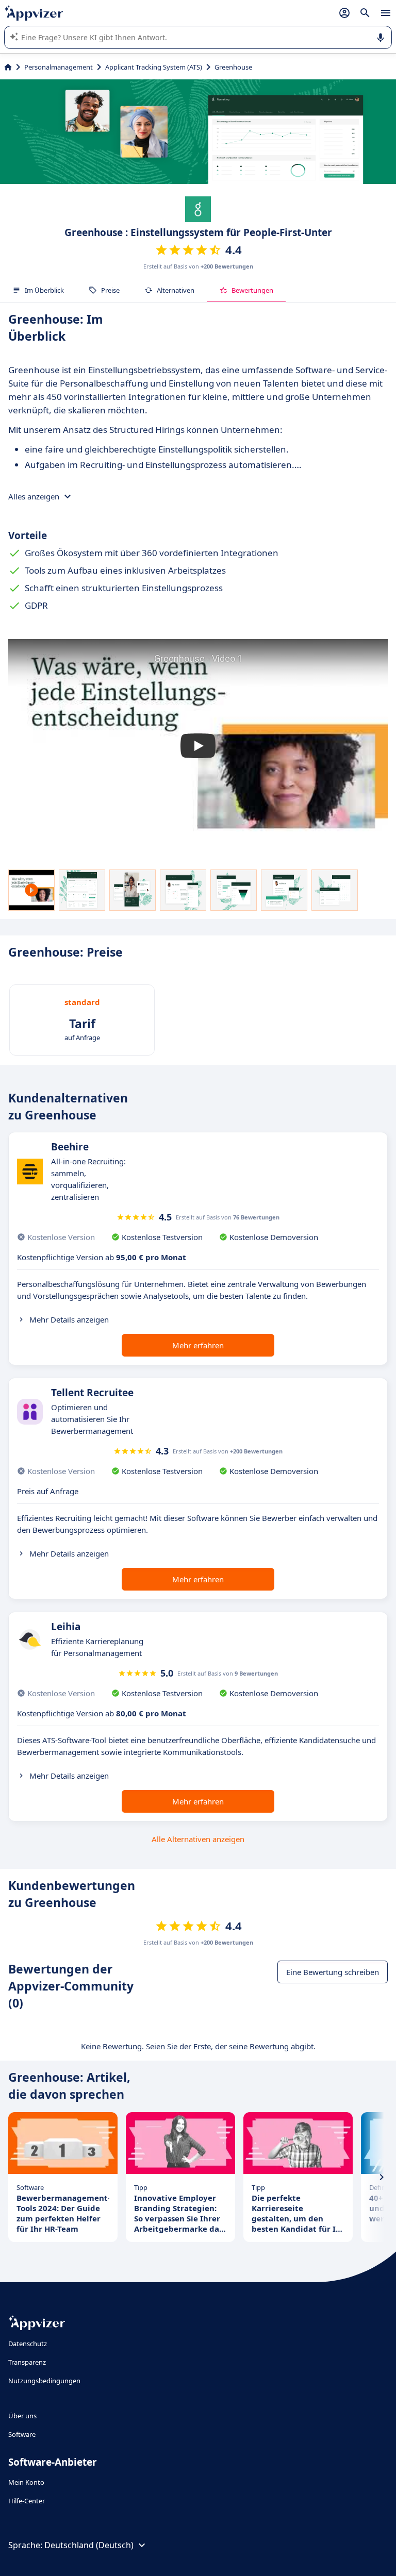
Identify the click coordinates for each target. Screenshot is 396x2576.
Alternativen (176, 290)
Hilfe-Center (27, 2501)
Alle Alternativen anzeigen (198, 1839)
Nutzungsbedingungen (44, 2381)
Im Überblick (44, 290)
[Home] (8, 67)
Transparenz (27, 2362)
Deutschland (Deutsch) (89, 2545)
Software (22, 2434)
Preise (110, 290)
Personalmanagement (59, 67)
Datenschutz (28, 2344)
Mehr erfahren (198, 1345)
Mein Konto (26, 2482)
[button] (198, 746)
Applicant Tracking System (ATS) (154, 67)
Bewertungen (252, 290)
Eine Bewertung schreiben (333, 1972)
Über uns (22, 2416)
